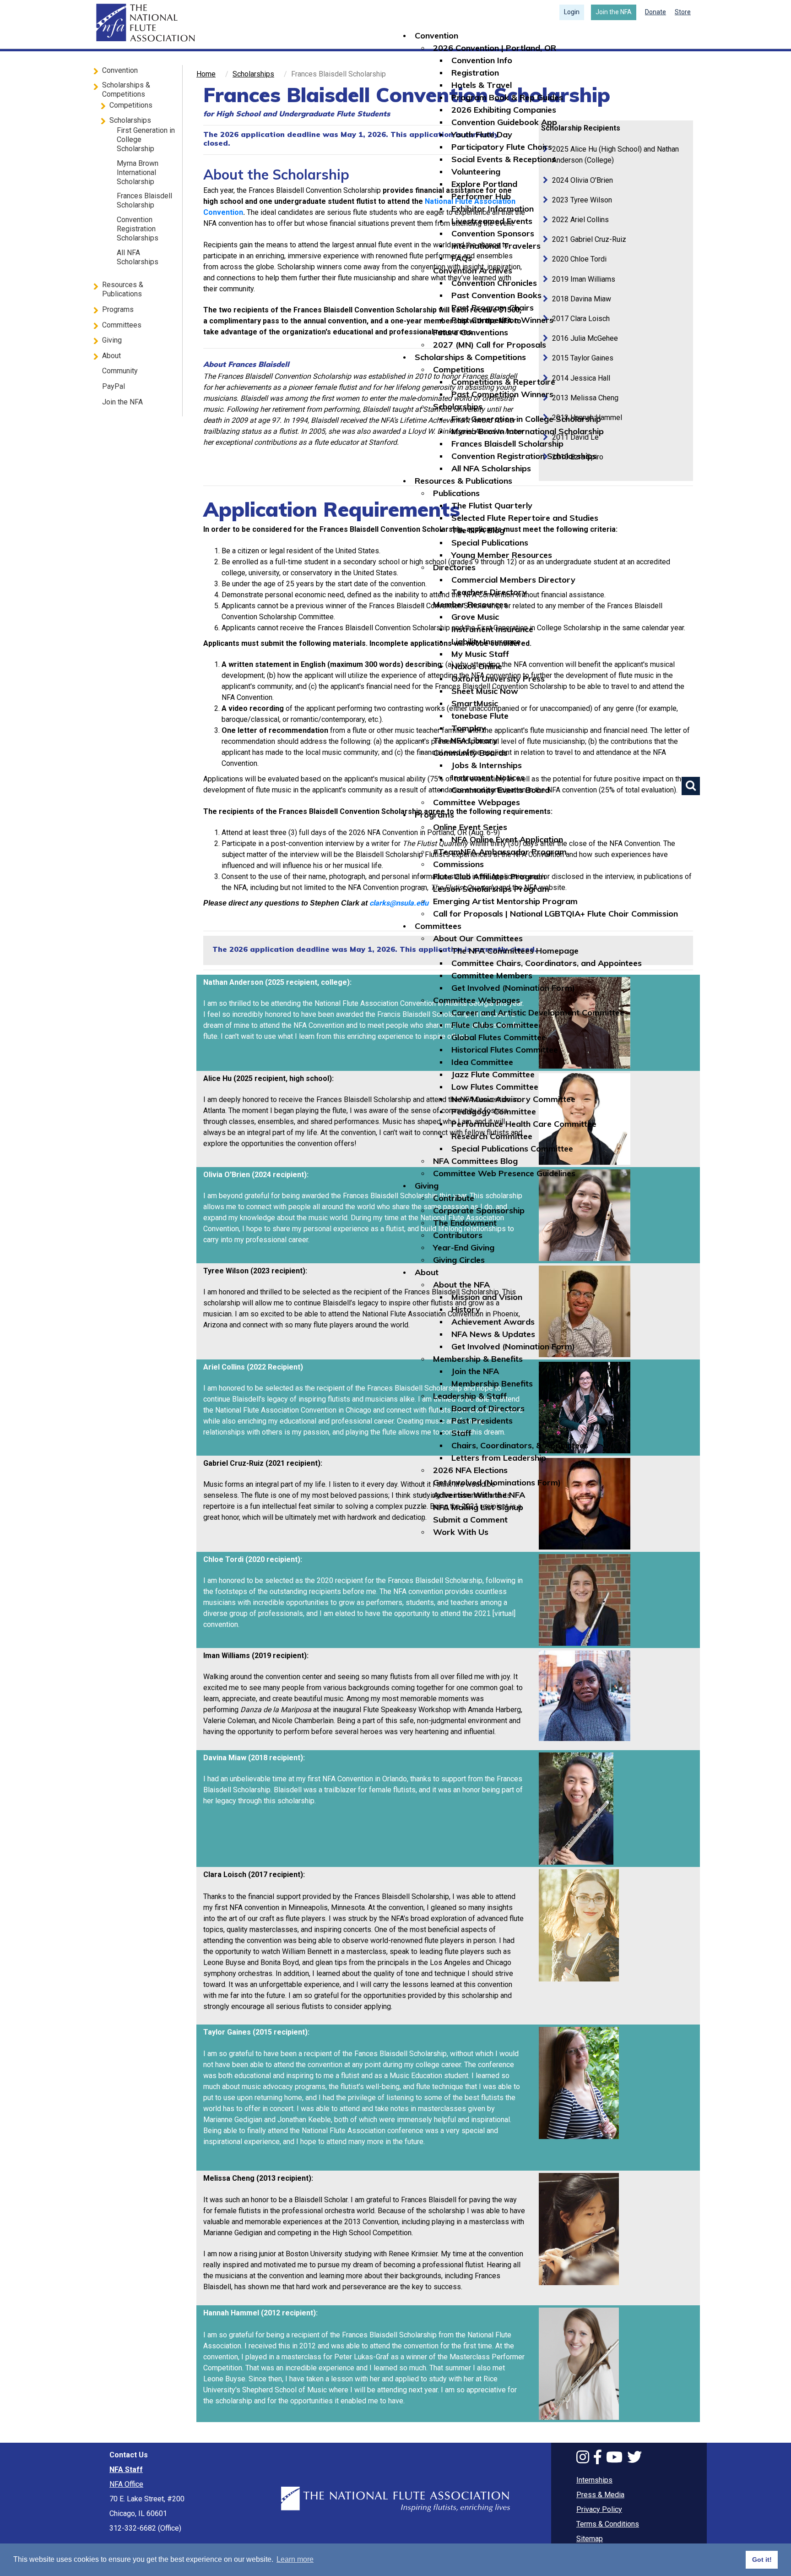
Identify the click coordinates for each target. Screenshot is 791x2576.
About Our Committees (478, 938)
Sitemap (590, 2539)
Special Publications (490, 543)
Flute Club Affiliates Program (489, 876)
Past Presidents (482, 1421)
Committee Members (492, 975)
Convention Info (482, 60)
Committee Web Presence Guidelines (504, 1173)
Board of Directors (488, 1408)
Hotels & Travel (482, 85)
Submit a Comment (470, 1520)
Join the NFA (614, 12)
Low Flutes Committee (495, 1087)
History (466, 1309)
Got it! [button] (762, 2560)
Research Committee (492, 1136)
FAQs (462, 258)
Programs (434, 815)
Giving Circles (459, 1260)
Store (683, 12)
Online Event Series (470, 827)
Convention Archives (473, 270)
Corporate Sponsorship (479, 1210)
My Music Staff (480, 654)
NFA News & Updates (493, 1334)
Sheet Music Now (485, 691)
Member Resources (470, 604)
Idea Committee (482, 1062)
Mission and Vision (487, 1297)
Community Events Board (501, 790)
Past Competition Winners (502, 320)
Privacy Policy (599, 2509)
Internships (594, 2480)
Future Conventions (471, 332)
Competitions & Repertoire (503, 382)
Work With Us (461, 1532)
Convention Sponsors (493, 233)
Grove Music (475, 617)
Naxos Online (477, 666)
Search (691, 786)
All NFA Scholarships (491, 468)
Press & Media (600, 2495)
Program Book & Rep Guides (507, 97)
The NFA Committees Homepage (515, 951)
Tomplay (469, 728)
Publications (456, 493)
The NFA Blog (478, 530)
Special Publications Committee (512, 1149)
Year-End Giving (464, 1247)
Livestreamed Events (492, 221)
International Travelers (496, 246)
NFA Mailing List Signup (478, 1507)
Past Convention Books (496, 295)
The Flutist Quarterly (492, 505)
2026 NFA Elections (470, 1470)
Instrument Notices (488, 778)
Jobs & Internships (487, 765)
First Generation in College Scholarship (526, 419)
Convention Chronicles (494, 283)
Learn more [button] (295, 2559)
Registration (475, 73)
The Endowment (465, 1223)
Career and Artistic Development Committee (538, 1012)
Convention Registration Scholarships (524, 456)
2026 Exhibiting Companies (504, 110)
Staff (461, 1433)
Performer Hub (481, 196)
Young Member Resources (502, 555)
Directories (454, 567)
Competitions (459, 369)
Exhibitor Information (493, 209)
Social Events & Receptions (504, 159)
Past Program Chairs (493, 308)
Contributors (458, 1235)
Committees (438, 926)
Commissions (458, 864)
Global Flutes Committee (499, 1037)
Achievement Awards (493, 1322)
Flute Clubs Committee (495, 1025)
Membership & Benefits (478, 1359)
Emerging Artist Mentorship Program (505, 901)
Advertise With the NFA (479, 1495)
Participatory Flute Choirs (502, 147)
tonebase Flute (480, 716)
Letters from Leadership (499, 1458)
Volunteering (476, 172)
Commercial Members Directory (513, 580)
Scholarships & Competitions (470, 357)
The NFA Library (465, 740)
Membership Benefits (492, 1384)
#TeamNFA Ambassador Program (500, 852)
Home (144, 23)
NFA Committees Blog (475, 1161)
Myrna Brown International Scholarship (528, 431)
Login (572, 12)
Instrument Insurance (492, 629)
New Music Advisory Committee (513, 1099)
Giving (427, 1186)
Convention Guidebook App (504, 122)
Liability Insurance (486, 641)
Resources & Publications (463, 481)
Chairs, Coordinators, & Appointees (520, 1445)
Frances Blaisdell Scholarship (507, 444)
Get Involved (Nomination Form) (513, 988)
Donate (656, 12)
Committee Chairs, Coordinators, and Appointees (547, 963)
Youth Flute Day (482, 134)
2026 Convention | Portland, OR (495, 48)
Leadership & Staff (470, 1396)
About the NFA (461, 1285)
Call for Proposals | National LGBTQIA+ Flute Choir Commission (555, 914)
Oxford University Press (498, 679)
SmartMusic (475, 703)
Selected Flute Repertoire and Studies (525, 518)
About (427, 1272)
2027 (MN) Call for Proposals (490, 345)
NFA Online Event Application (507, 839)
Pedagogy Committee (494, 1111)
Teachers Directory (489, 592)
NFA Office (126, 2484)
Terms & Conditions (608, 2524)
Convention (436, 35)
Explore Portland (484, 184)
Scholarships (458, 407)
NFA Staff (126, 2470)
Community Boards (470, 753)
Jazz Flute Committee (493, 1074)
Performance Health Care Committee (524, 1124)
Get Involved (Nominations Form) (497, 1482)
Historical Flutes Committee (505, 1050)
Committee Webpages (477, 802)
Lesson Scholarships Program (491, 889)
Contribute (454, 1198)
